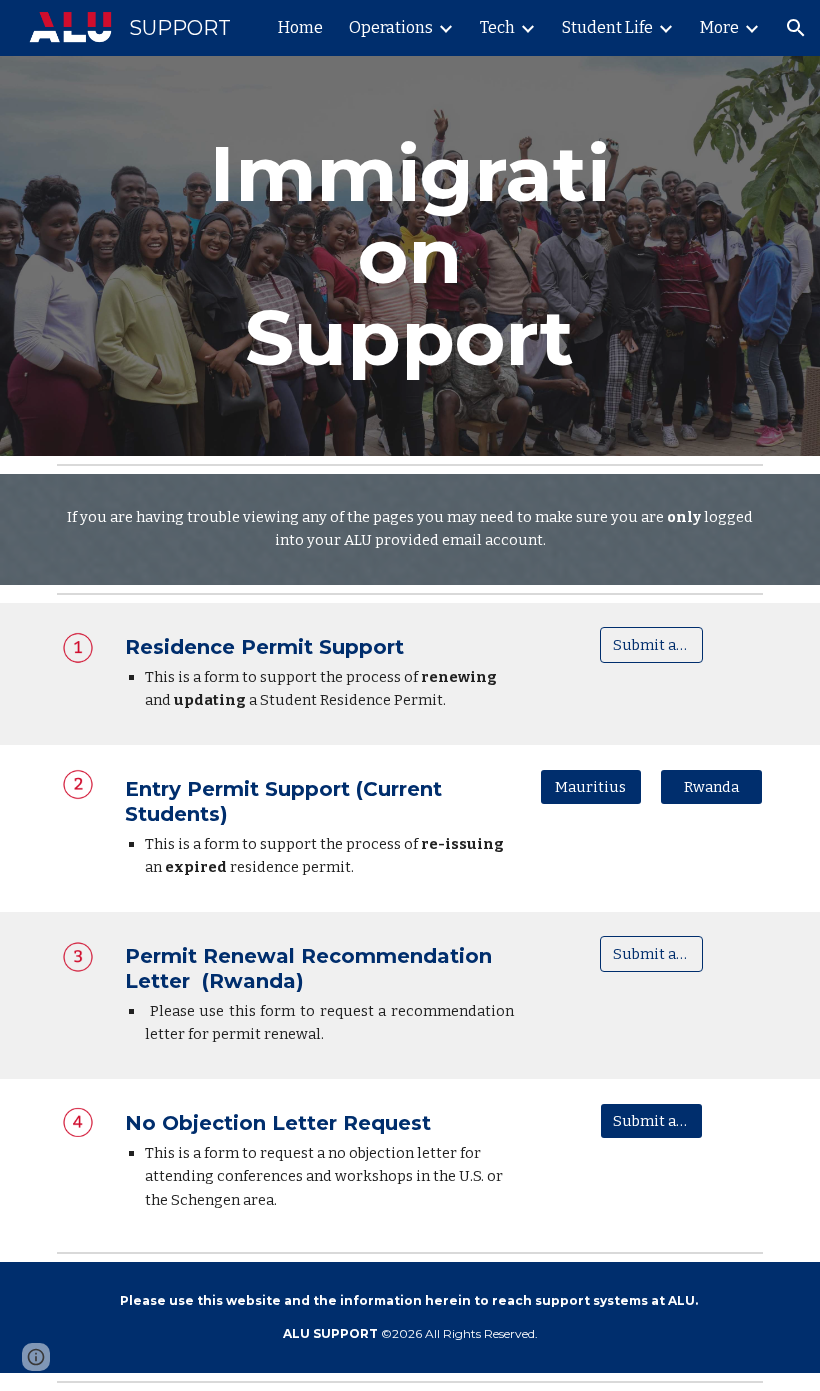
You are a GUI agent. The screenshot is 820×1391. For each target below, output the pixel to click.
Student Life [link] (607, 27)
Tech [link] (497, 27)
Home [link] (300, 27)
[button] (796, 28)
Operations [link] (391, 27)
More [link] (719, 27)
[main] (410, 256)
